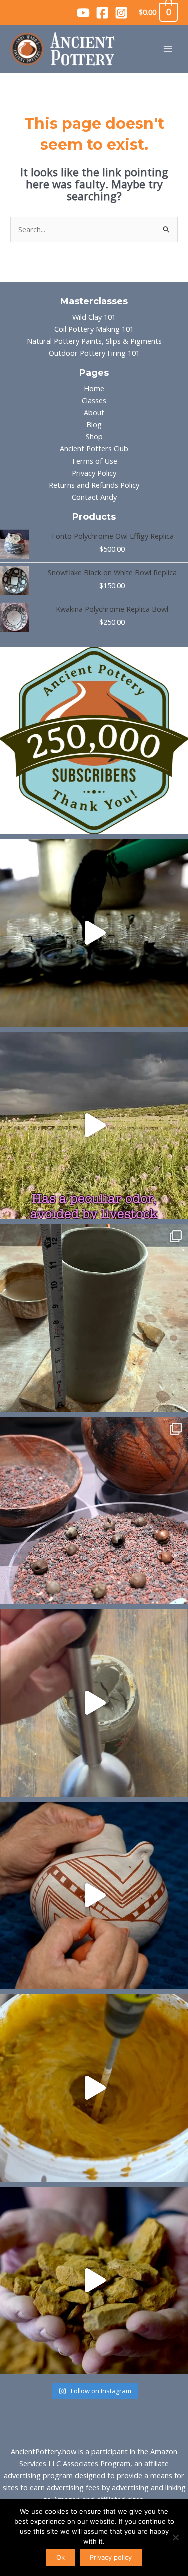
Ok (60, 2557)
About (94, 412)
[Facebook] (102, 13)
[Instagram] (121, 13)
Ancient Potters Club (94, 448)
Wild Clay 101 (94, 317)
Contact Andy (94, 497)
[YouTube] (83, 13)
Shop (94, 436)
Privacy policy (111, 2557)
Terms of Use (94, 461)
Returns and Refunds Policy (94, 485)
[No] (175, 2537)
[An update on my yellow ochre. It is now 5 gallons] (94, 2088)
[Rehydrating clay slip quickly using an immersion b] (94, 1703)
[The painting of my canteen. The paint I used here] (94, 1896)
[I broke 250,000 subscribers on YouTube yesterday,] (94, 741)
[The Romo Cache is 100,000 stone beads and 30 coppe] (94, 1511)
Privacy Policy (94, 473)
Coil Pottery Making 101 (94, 329)
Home (94, 388)
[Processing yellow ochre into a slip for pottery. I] (94, 2281)
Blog (94, 424)
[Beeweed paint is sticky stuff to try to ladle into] (94, 933)
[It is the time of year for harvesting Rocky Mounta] (94, 1126)
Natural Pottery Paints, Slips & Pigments (94, 341)
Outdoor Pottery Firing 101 (94, 353)
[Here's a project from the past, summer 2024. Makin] (94, 1318)
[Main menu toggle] (168, 49)
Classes (94, 400)
